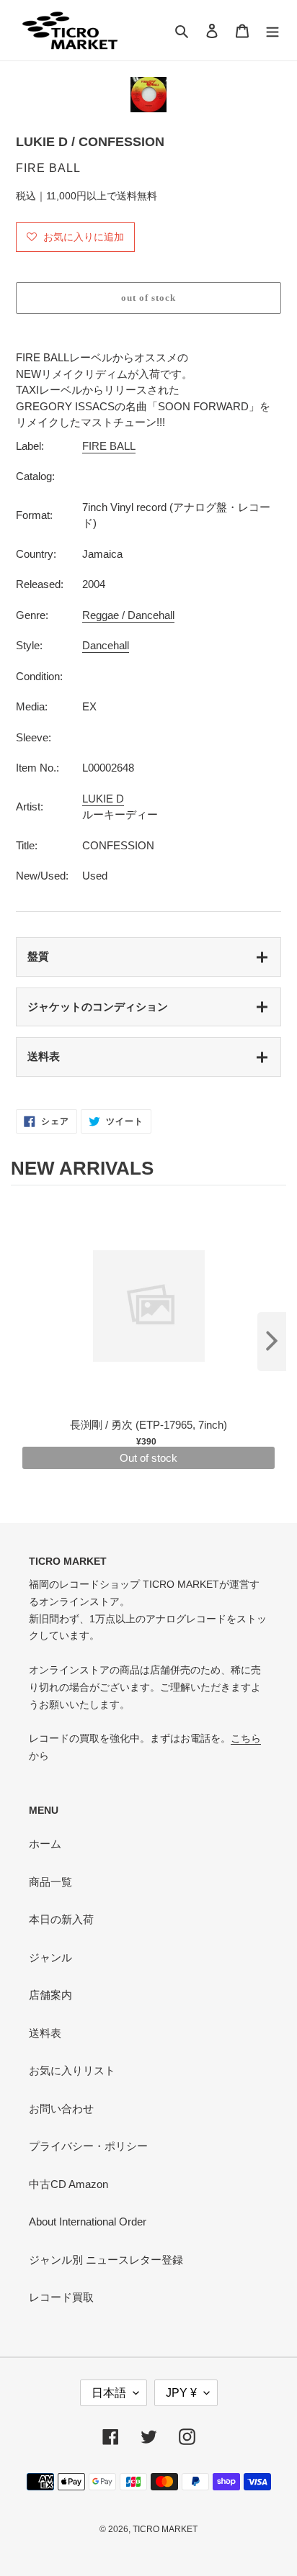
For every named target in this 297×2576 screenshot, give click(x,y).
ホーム (45, 1844)
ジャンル (50, 1957)
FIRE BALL (109, 446)
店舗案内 (50, 1995)
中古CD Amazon (68, 2184)
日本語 (109, 2393)
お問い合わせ (61, 2109)
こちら (246, 1738)
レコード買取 (61, 2297)
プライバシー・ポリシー (88, 2146)
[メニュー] (272, 31)
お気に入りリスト (72, 2070)
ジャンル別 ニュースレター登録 (106, 2260)
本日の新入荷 (61, 1919)
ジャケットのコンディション (98, 1007)
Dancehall (106, 645)
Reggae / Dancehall (128, 615)
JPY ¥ (181, 2393)
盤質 (38, 956)
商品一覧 (50, 1882)
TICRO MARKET (165, 2529)
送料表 (44, 1056)
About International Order (88, 2222)
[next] (272, 1342)
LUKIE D (103, 799)
